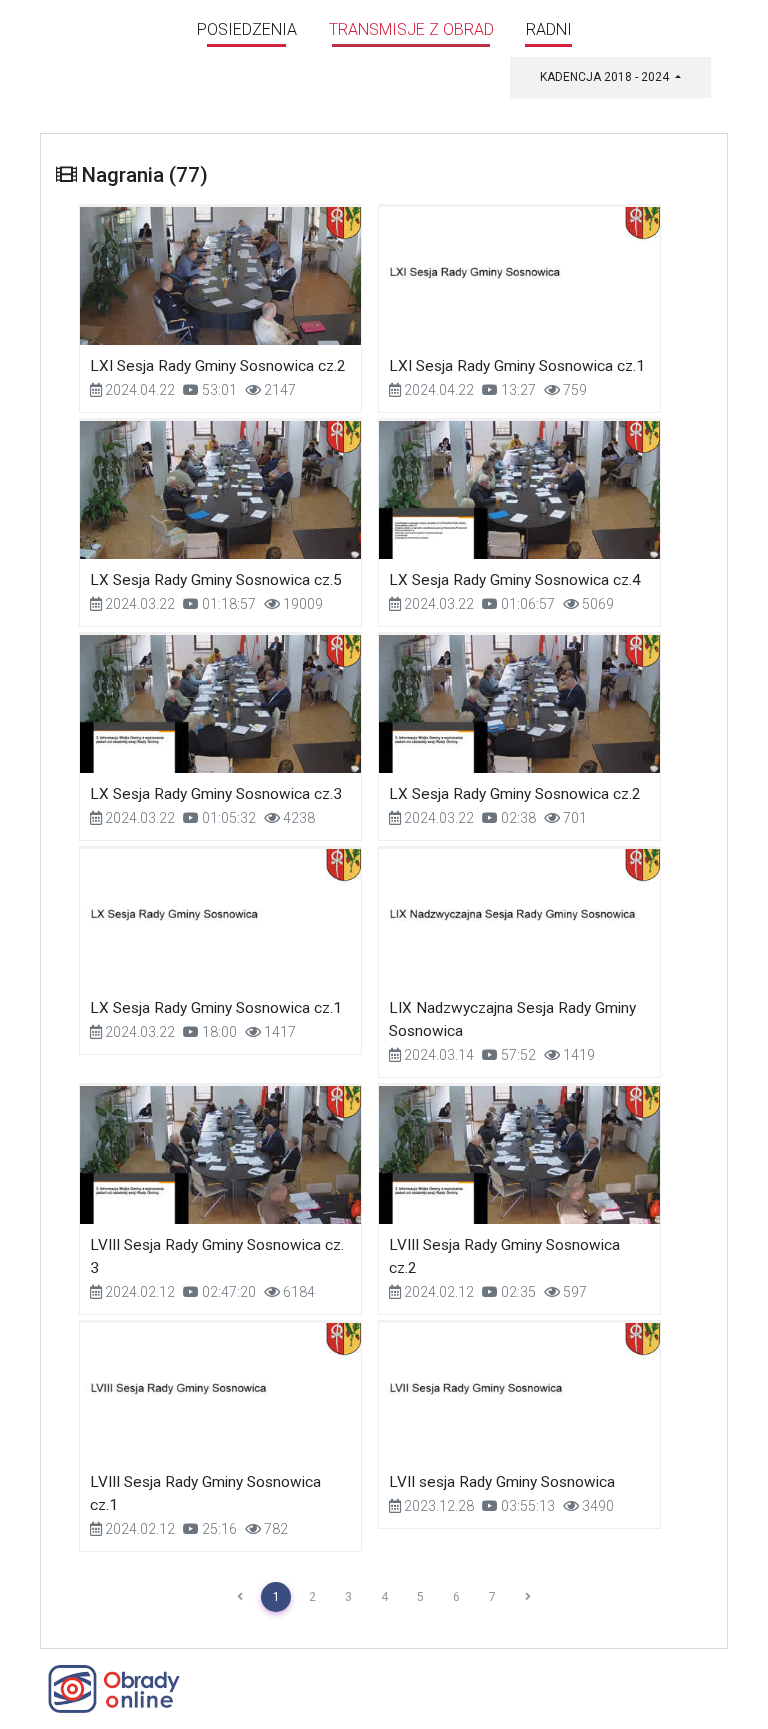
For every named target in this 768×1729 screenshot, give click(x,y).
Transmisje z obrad (411, 29)
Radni (549, 29)
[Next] (528, 1597)
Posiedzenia (247, 29)
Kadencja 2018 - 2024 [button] (606, 77)
